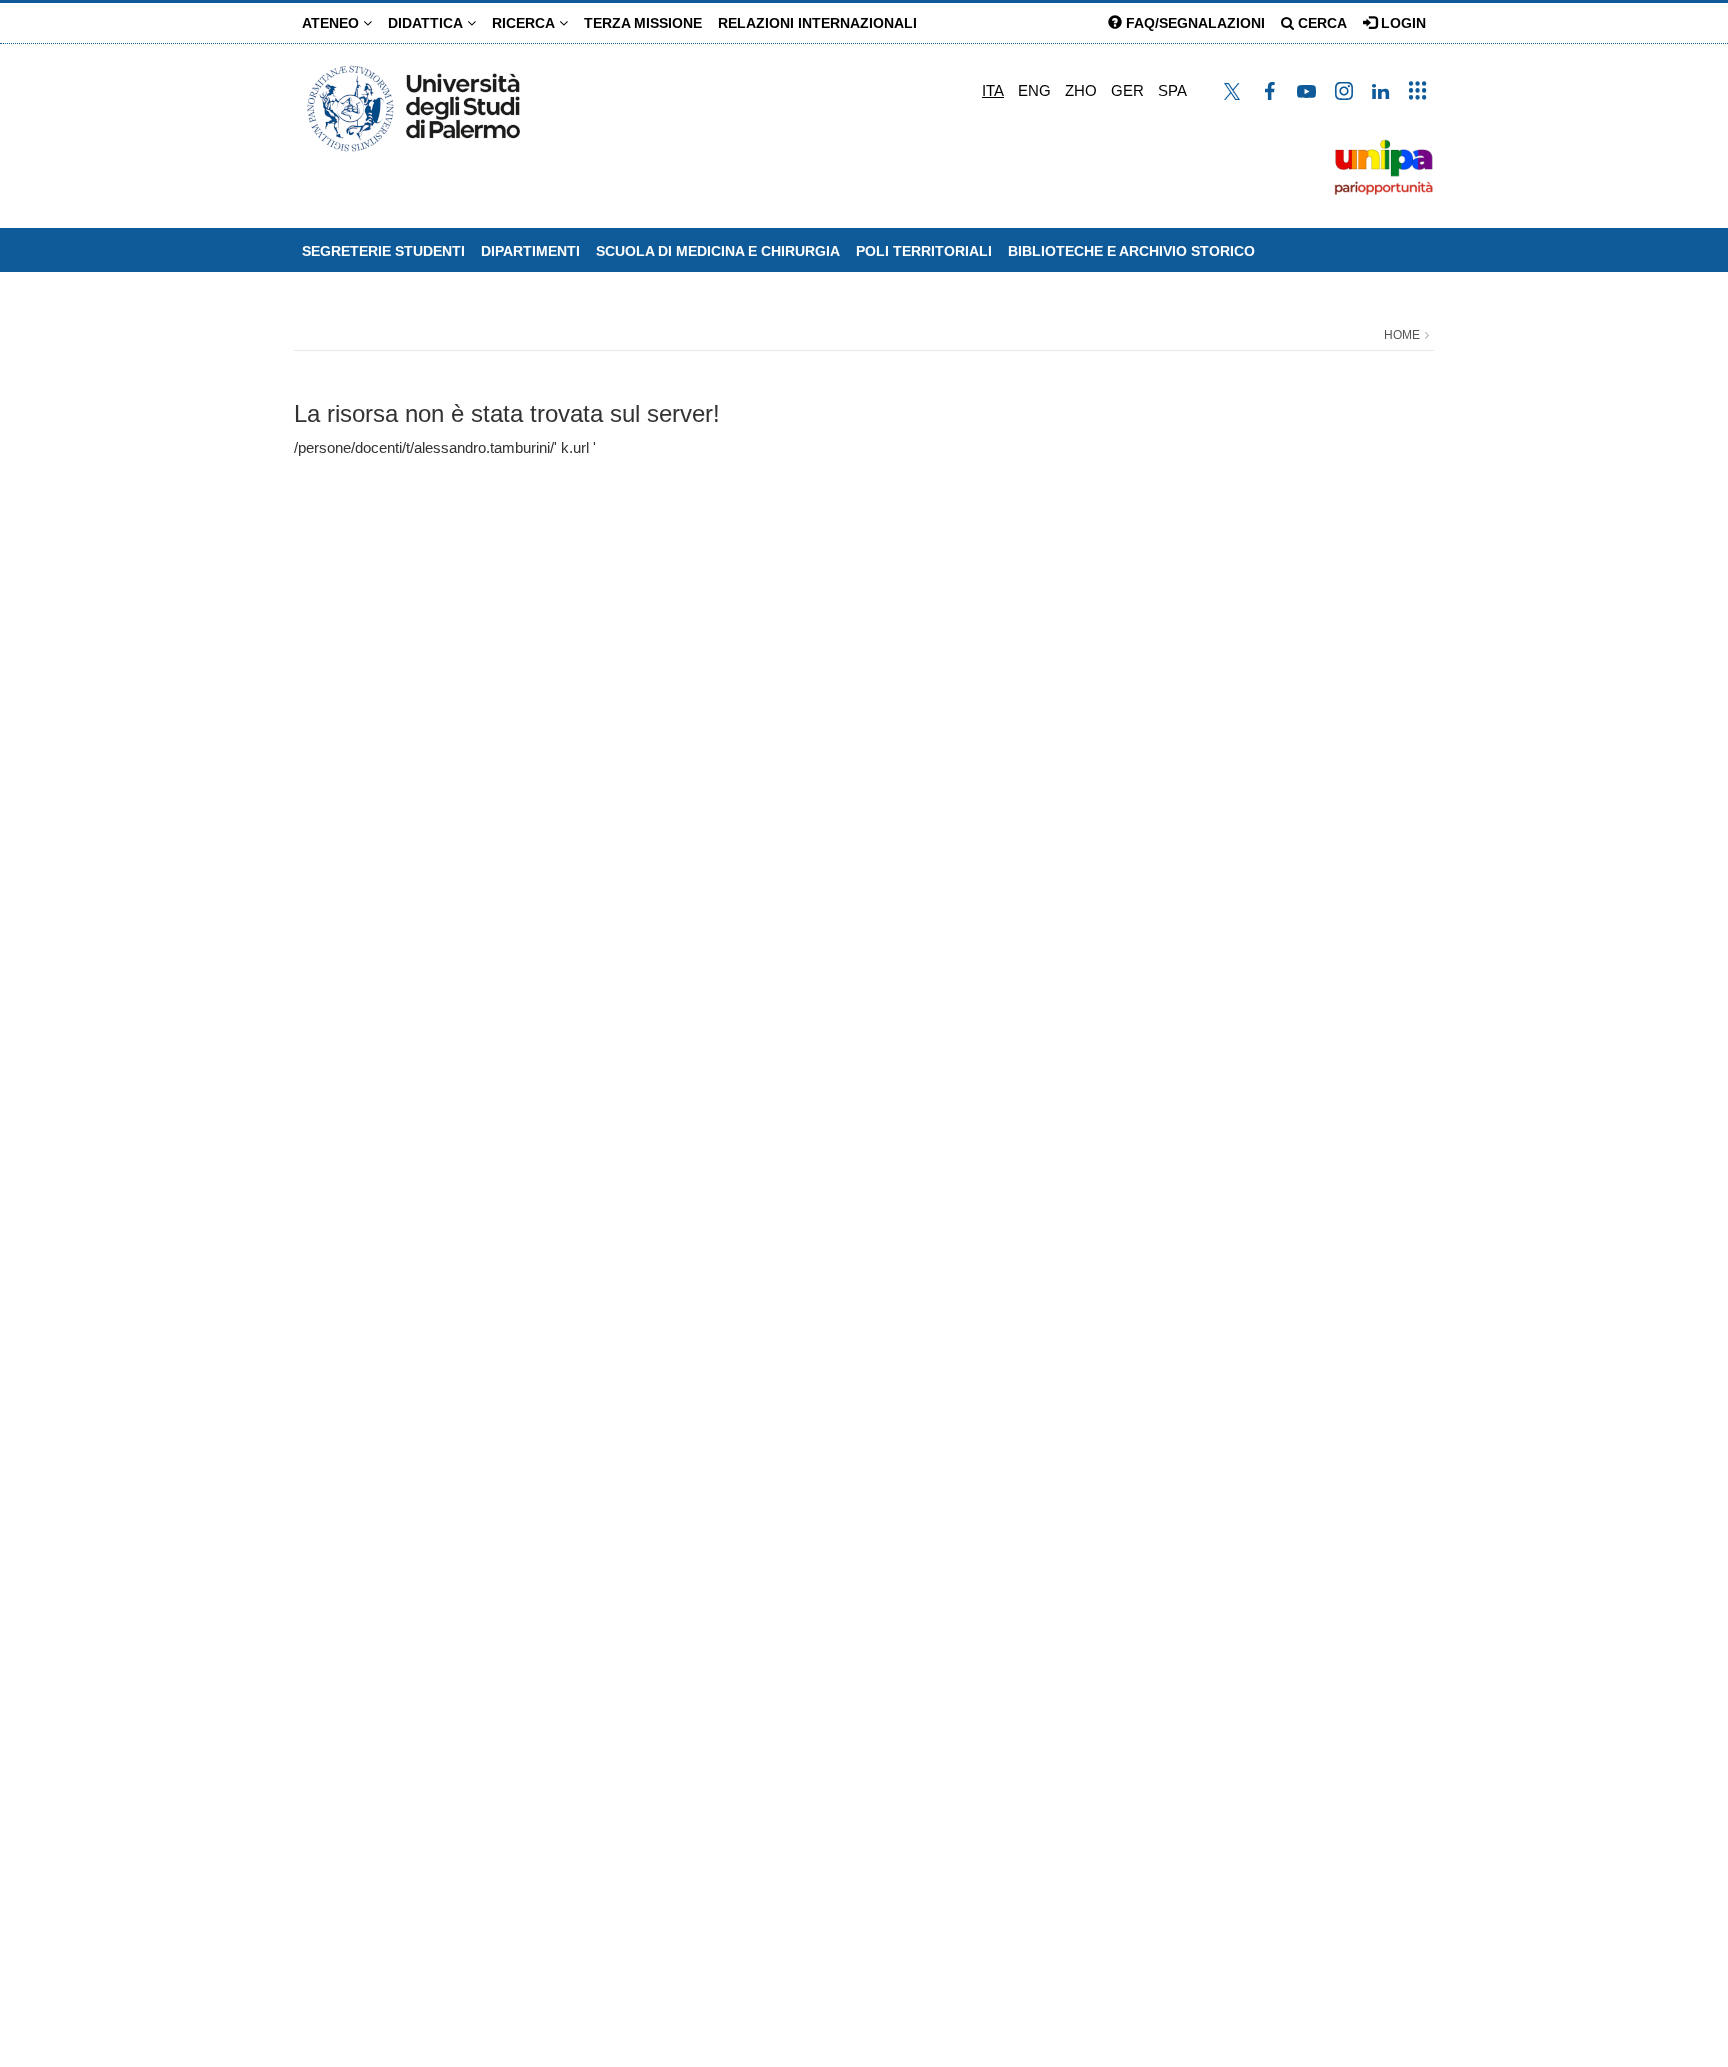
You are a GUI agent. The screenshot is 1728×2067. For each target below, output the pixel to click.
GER (1127, 90)
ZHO (1081, 90)
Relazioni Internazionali (817, 23)
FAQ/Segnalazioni (1193, 23)
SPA (1172, 90)
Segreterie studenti (383, 251)
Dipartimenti (530, 251)
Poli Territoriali (924, 251)
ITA (993, 90)
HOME (1402, 335)
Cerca (1320, 23)
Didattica (427, 23)
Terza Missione (643, 23)
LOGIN (1401, 23)
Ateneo (332, 23)
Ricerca (525, 23)
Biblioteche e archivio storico (1131, 251)
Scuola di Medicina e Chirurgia (718, 251)
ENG (1034, 90)
